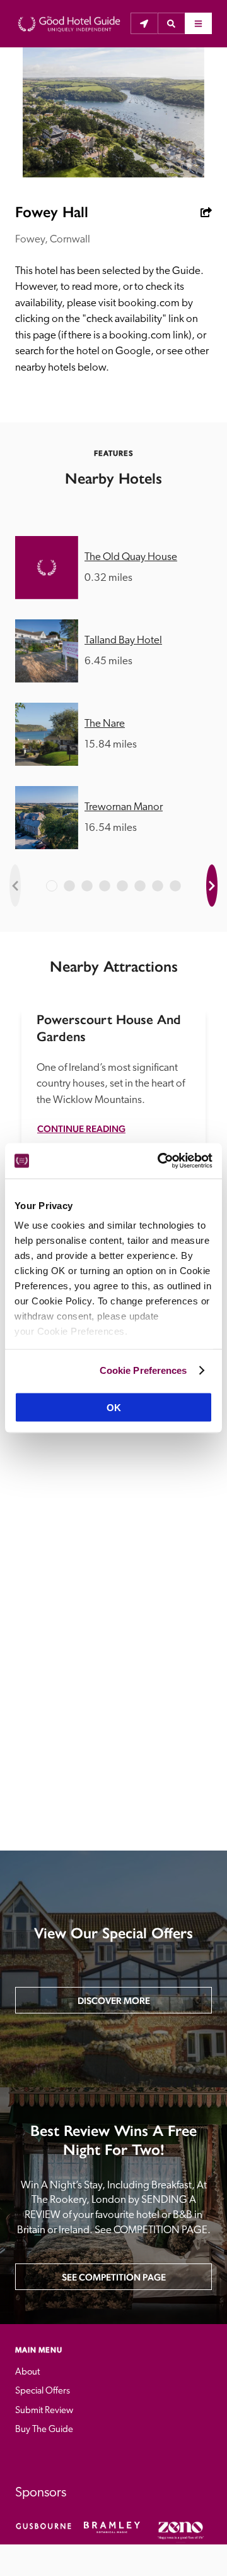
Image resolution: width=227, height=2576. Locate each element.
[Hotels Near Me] (144, 23)
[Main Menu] (198, 23)
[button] (171, 23)
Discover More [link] (114, 2001)
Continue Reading (81, 1129)
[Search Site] (171, 23)
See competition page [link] (114, 2277)
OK (114, 1408)
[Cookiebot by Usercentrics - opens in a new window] (160, 1161)
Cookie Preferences (143, 1370)
